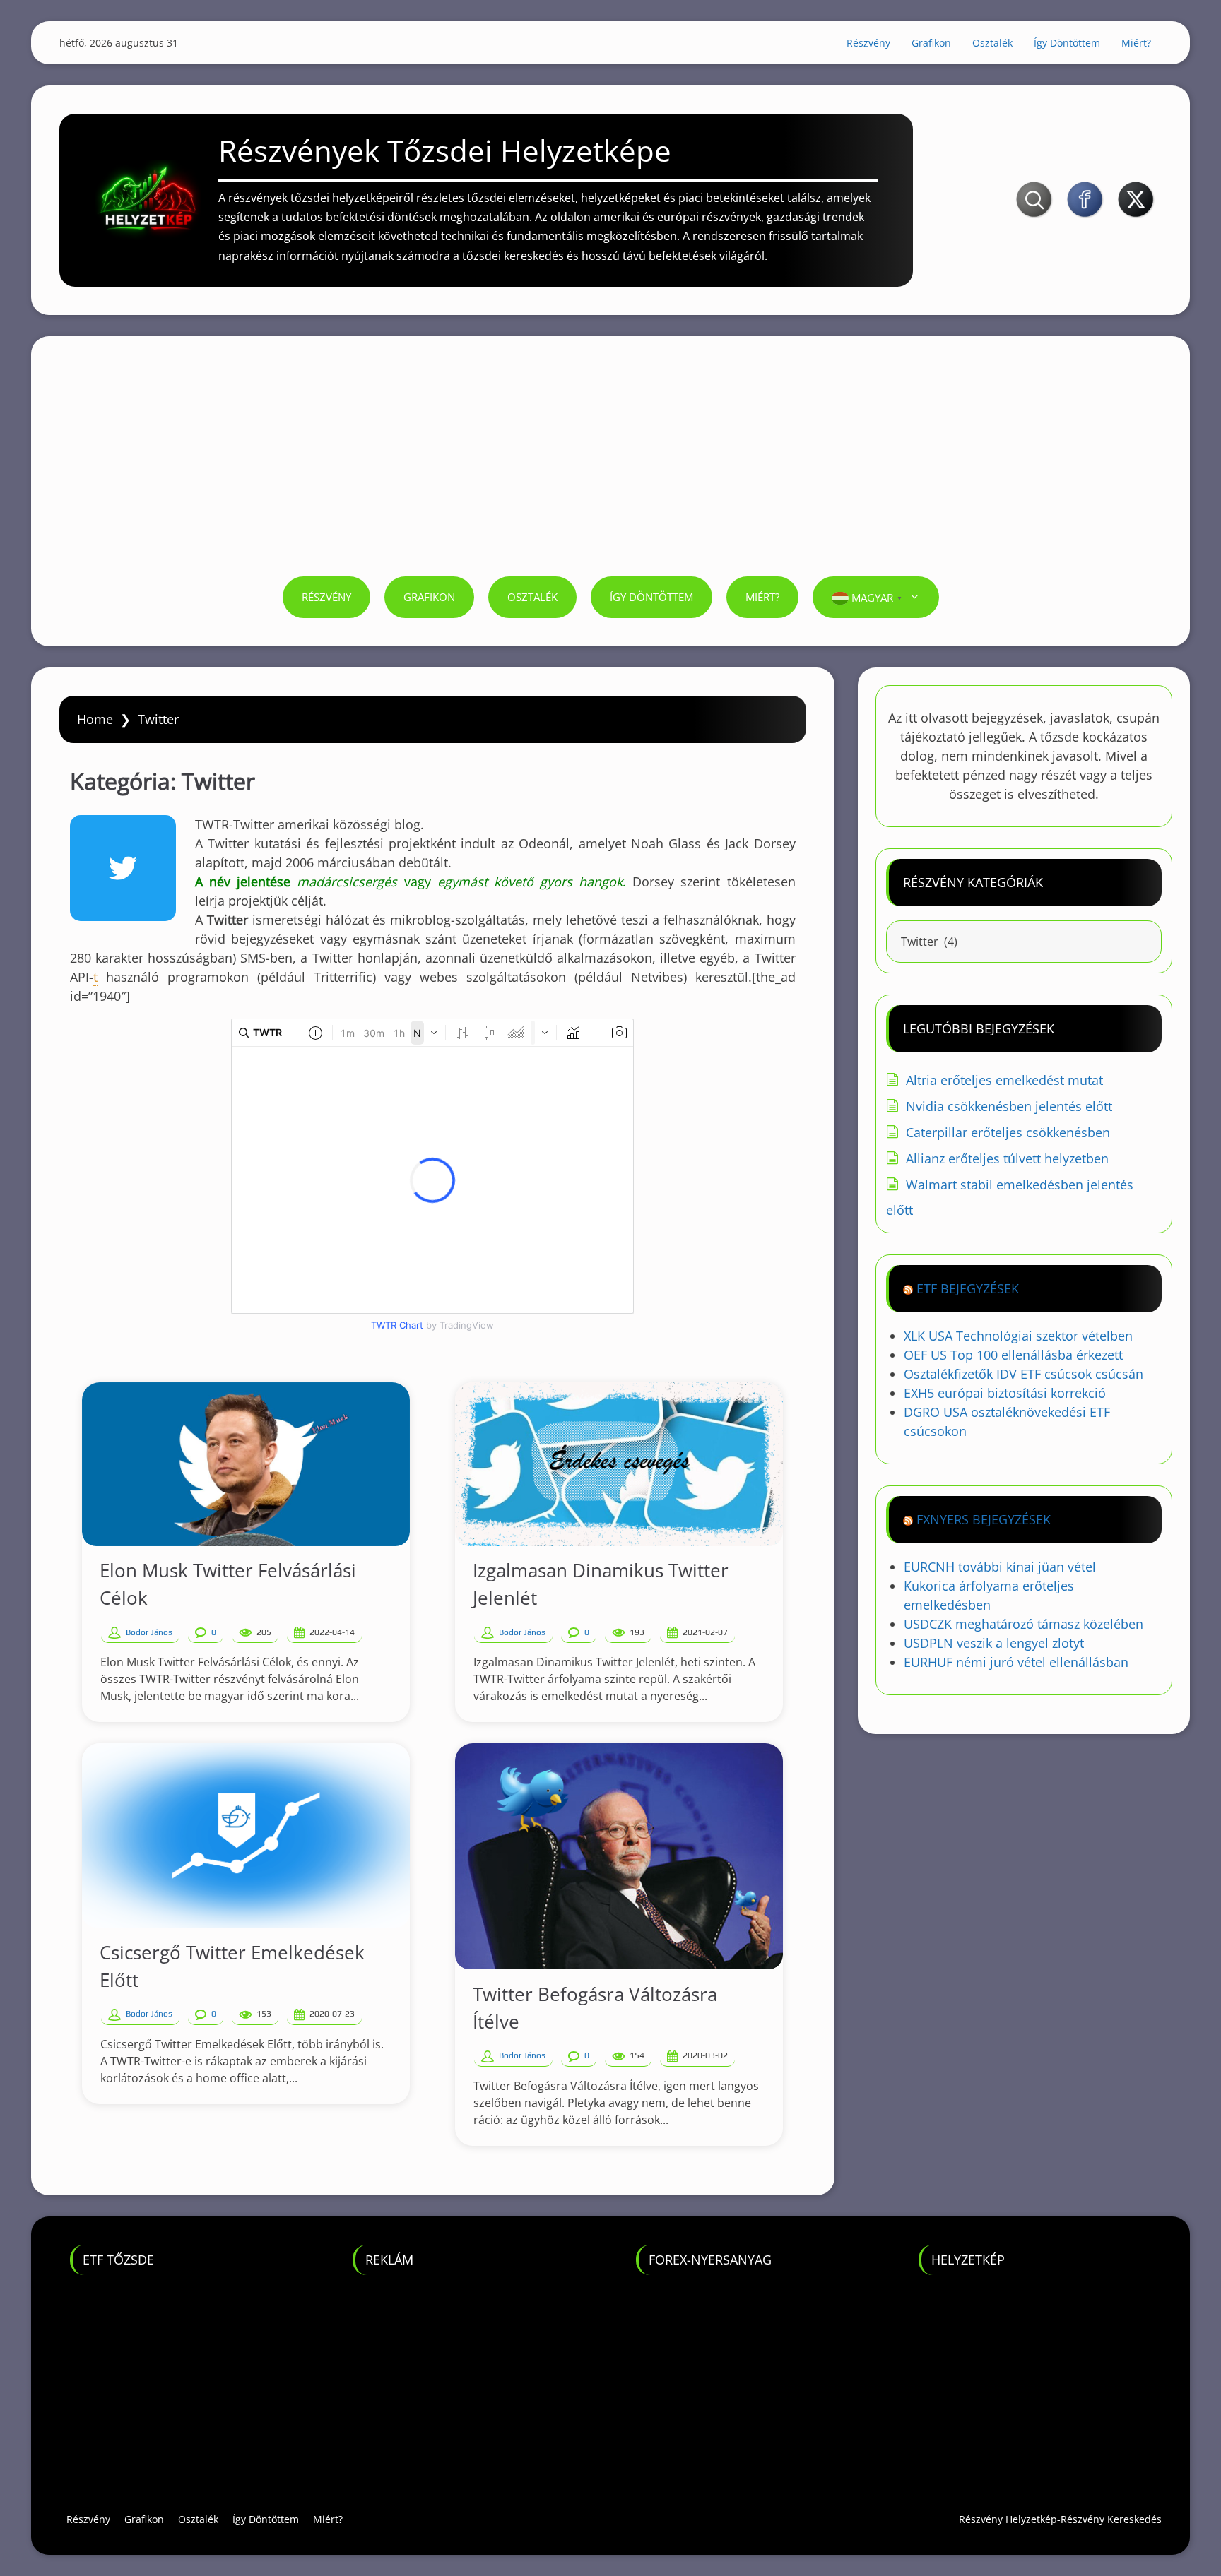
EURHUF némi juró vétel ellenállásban (1016, 1662)
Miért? (1136, 43)
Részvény (868, 43)
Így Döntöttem (1067, 43)
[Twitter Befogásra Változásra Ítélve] (619, 1856)
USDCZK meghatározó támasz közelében (1024, 1624)
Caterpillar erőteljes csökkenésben (1008, 1132)
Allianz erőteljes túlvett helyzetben (1007, 1158)
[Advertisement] (610, 470)
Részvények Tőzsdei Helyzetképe (445, 150)
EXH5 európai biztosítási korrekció (1005, 1393)
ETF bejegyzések (968, 1288)
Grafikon (931, 43)
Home (95, 719)
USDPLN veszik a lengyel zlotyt (994, 1643)
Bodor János (149, 1632)
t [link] (95, 977)
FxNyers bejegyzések (984, 1519)
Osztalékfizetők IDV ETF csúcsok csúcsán (1024, 1374)
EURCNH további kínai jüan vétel (1000, 1567)
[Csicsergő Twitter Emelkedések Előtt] (246, 1835)
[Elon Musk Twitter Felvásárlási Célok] (246, 1464)
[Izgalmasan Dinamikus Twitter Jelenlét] (619, 1464)
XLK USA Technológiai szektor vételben (1018, 1336)
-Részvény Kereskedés (1109, 2519)
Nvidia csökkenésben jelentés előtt (1009, 1106)
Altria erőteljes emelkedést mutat (1004, 1080)
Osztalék (992, 43)
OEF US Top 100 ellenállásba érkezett (1013, 1355)
